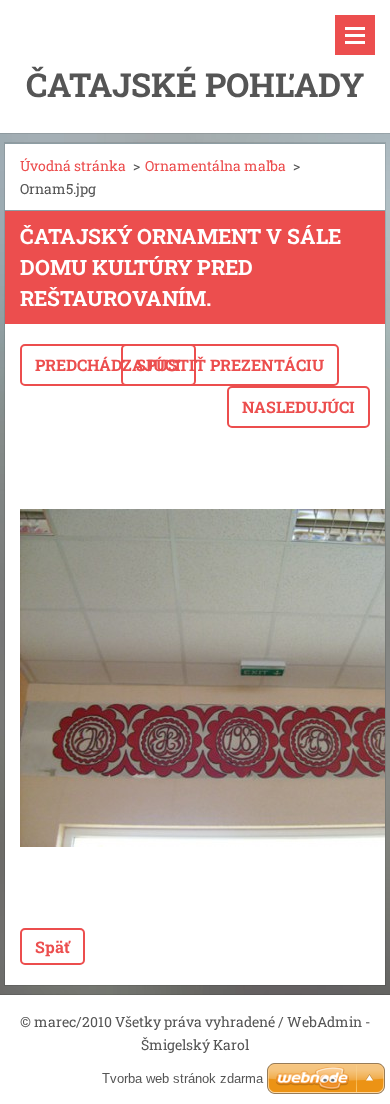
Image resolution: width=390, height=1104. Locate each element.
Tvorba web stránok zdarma (182, 1078)
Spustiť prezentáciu (230, 364)
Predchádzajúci (108, 364)
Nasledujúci (298, 406)
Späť (52, 946)
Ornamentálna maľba (215, 165)
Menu (355, 35)
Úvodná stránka (73, 165)
